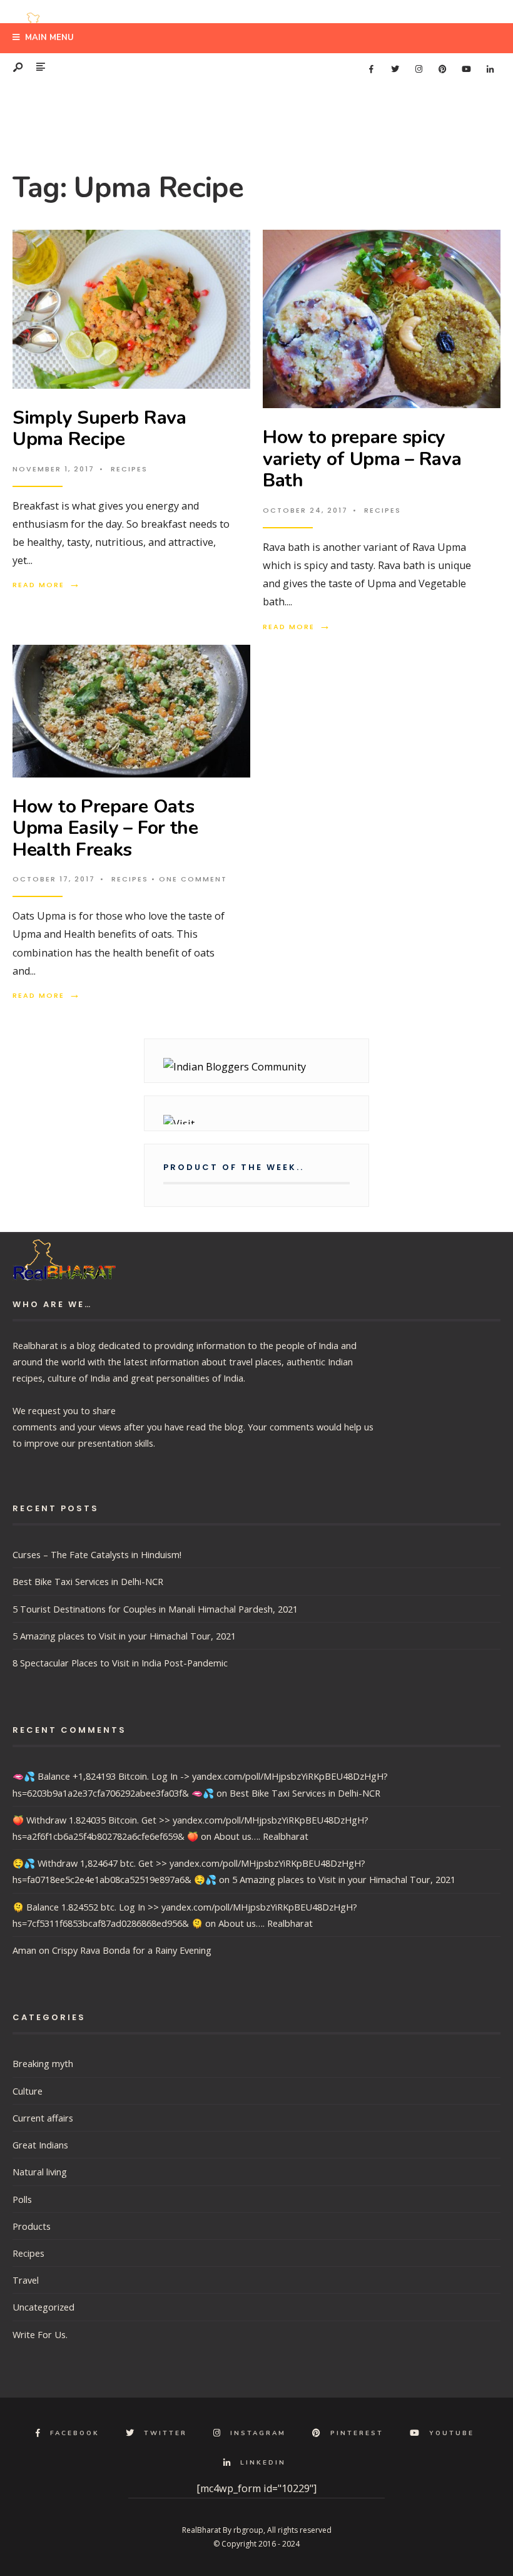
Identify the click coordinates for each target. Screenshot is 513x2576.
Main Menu (48, 38)
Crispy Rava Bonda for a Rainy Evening (132, 1950)
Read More (47, 585)
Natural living (40, 2172)
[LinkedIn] (490, 69)
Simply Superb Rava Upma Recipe (99, 429)
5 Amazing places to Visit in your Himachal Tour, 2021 (124, 1636)
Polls (22, 2199)
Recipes (129, 469)
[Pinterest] (442, 69)
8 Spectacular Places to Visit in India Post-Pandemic (120, 1663)
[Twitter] (395, 69)
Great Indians (40, 2145)
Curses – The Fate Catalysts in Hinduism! (97, 1554)
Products (32, 2226)
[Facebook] (371, 69)
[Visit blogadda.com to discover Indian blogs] (256, 1120)
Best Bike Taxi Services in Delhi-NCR (88, 1581)
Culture (28, 2091)
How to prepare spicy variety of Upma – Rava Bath (362, 459)
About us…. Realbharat (261, 1836)
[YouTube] (466, 69)
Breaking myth (43, 2063)
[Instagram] (419, 69)
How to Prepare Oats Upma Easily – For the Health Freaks (105, 828)
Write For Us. (40, 2334)
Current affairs (43, 2118)
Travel (26, 2280)
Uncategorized (43, 2307)
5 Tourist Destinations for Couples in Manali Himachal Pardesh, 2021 (155, 1609)
